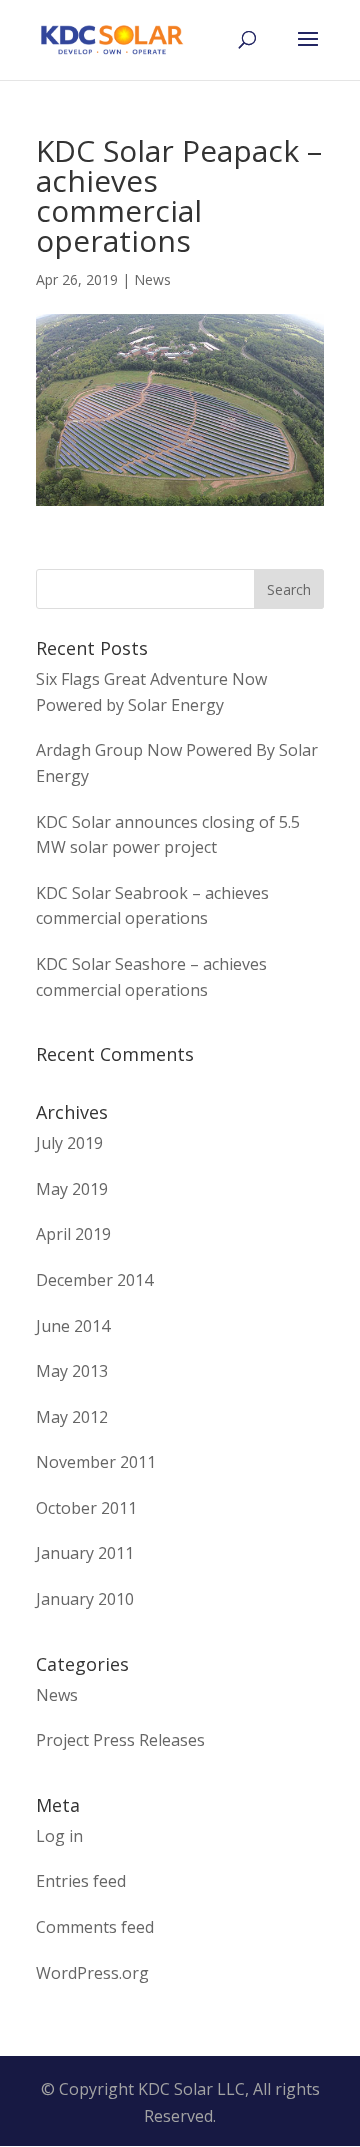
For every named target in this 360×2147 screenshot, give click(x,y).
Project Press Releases (120, 1740)
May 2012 (72, 1417)
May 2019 (72, 1189)
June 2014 (73, 1326)
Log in (59, 1836)
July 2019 (69, 1143)
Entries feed (81, 1881)
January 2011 (85, 1553)
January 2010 (85, 1599)
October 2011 (86, 1508)
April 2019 (73, 1234)
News (152, 279)
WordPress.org (92, 1973)
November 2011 (96, 1462)
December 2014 (94, 1280)
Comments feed (95, 1927)
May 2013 (72, 1371)
